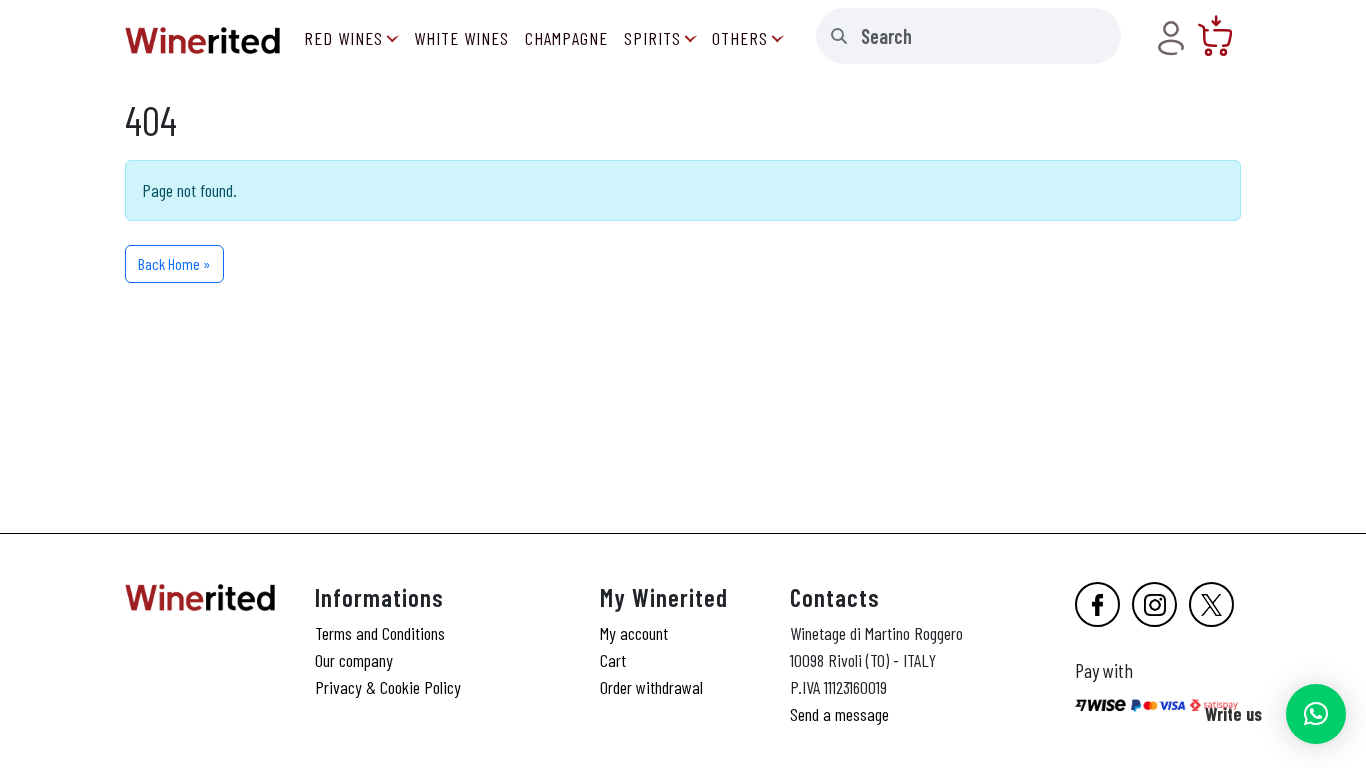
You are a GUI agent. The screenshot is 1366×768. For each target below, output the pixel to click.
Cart (613, 660)
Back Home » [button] (174, 263)
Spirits (652, 38)
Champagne (566, 38)
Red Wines (343, 38)
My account (634, 633)
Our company (354, 660)
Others (740, 38)
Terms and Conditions (380, 633)
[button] (1316, 714)
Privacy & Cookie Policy (388, 687)
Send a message (839, 714)
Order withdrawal (651, 687)
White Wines (461, 38)
